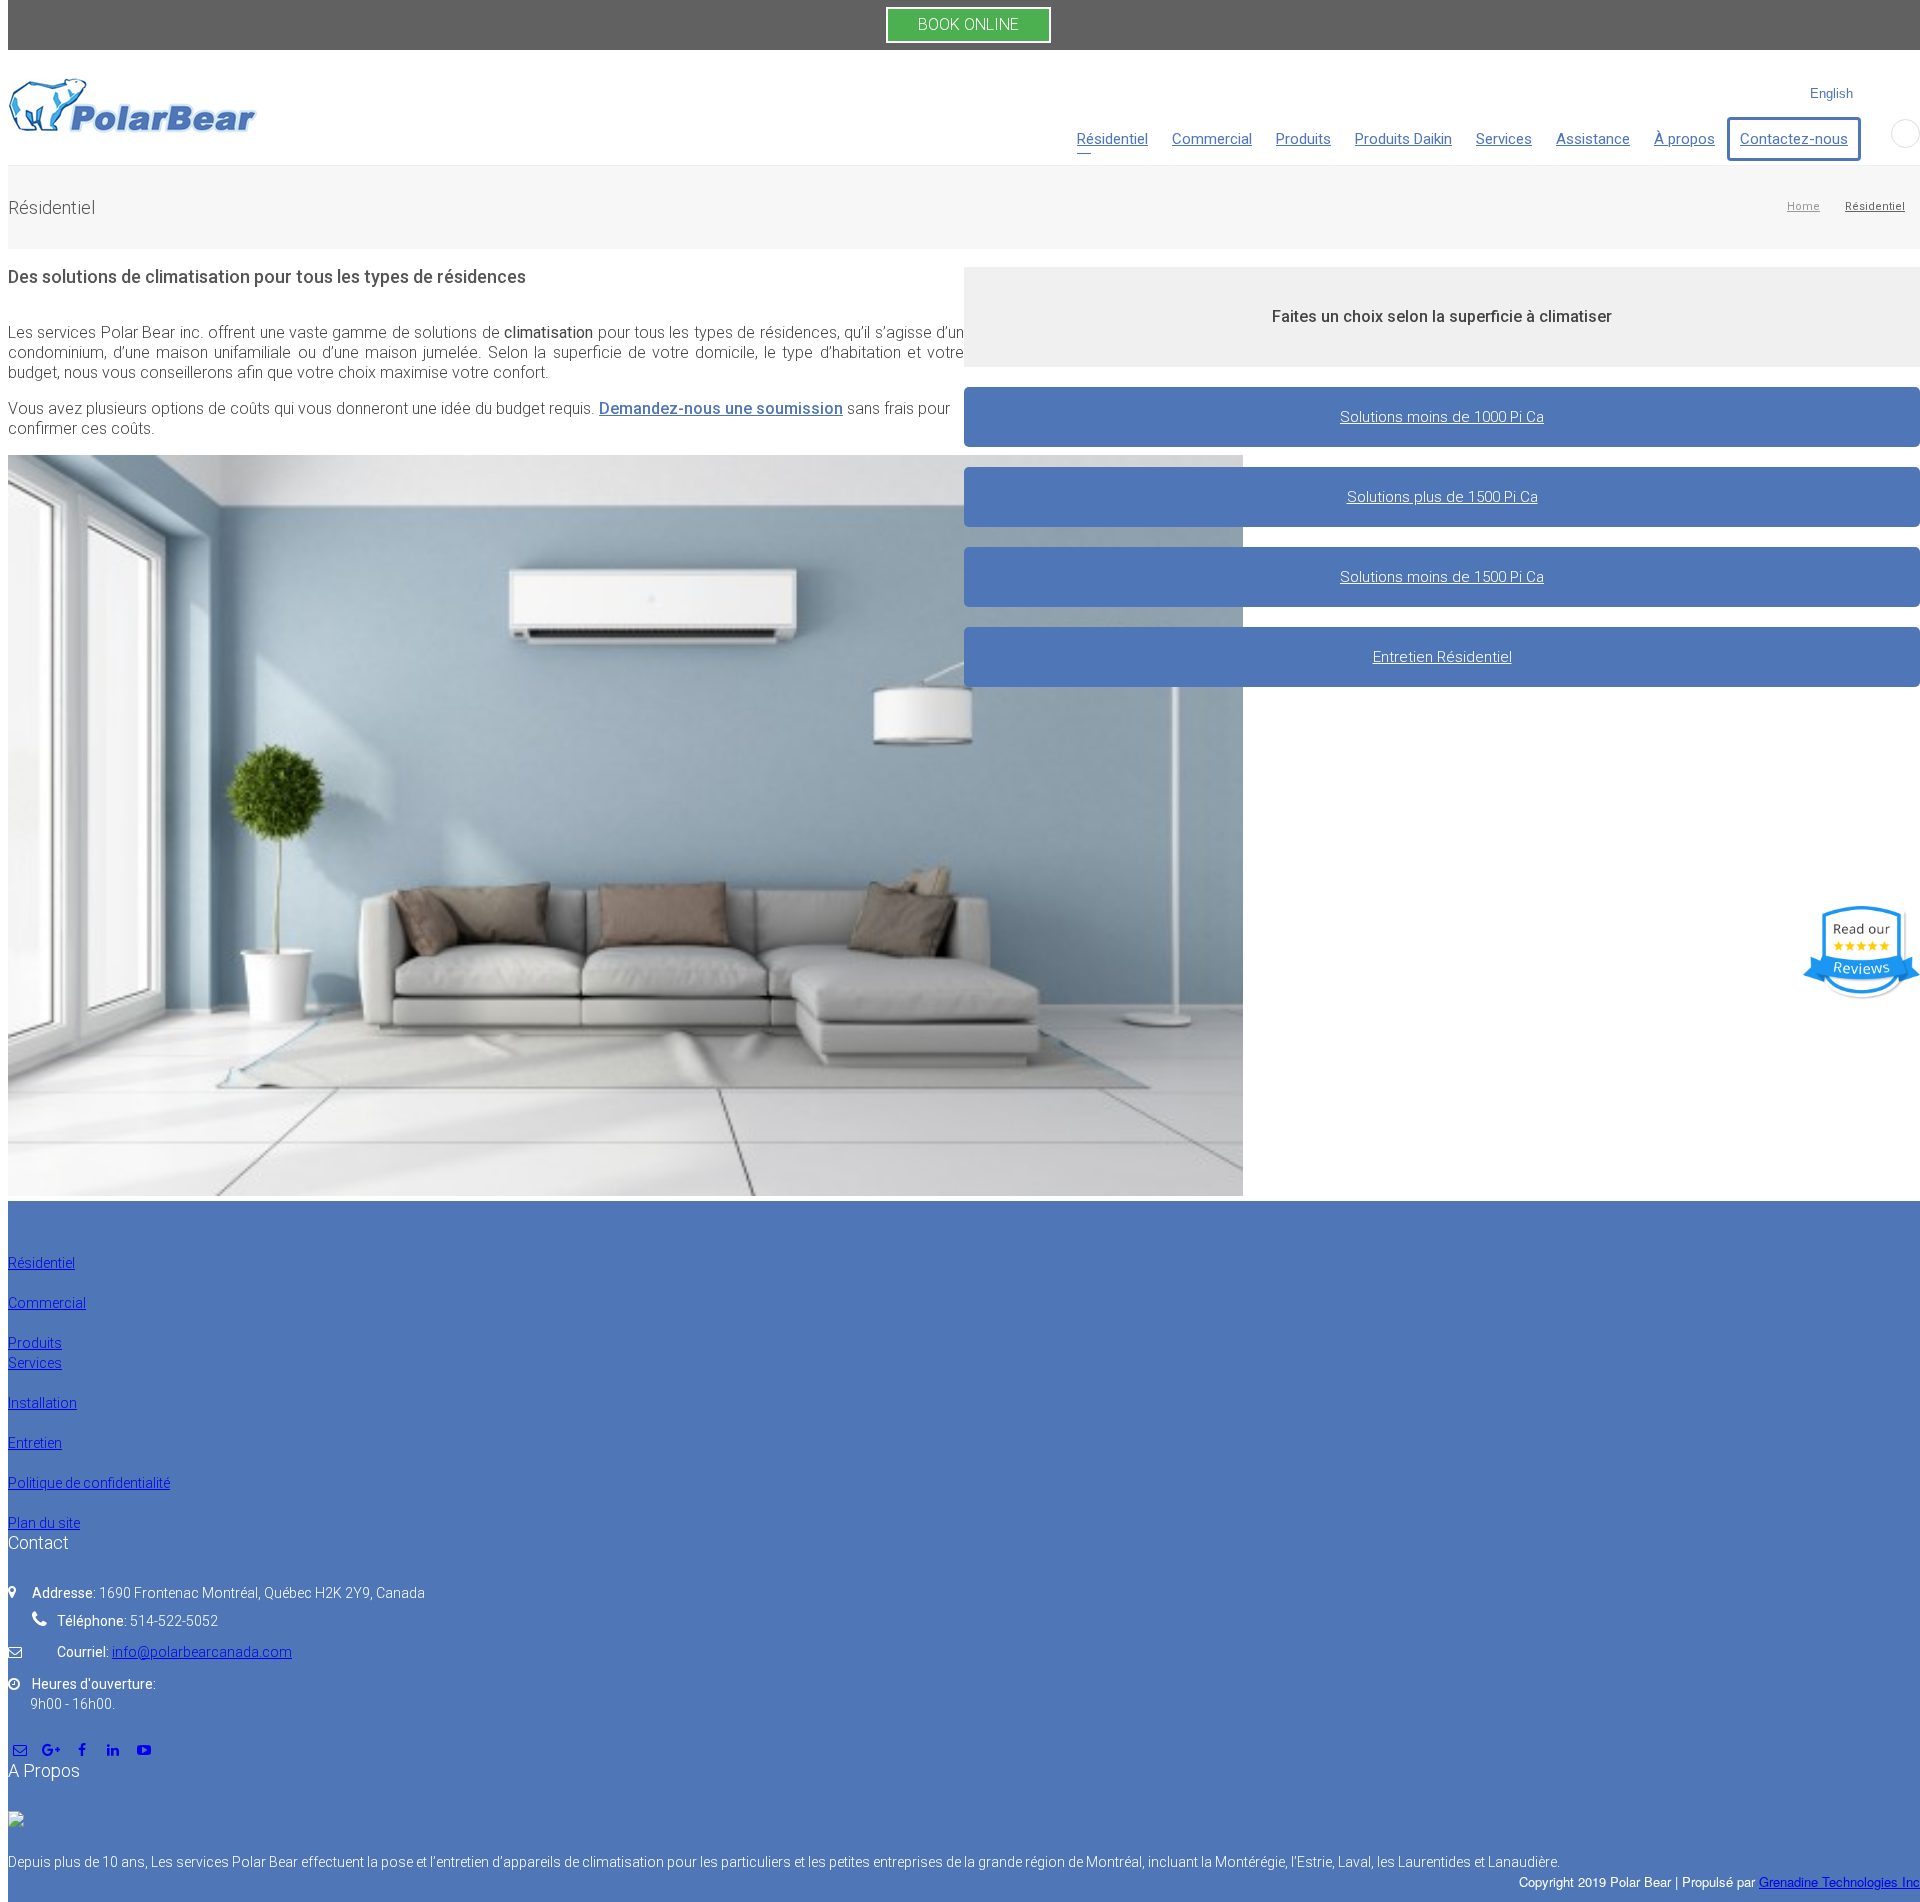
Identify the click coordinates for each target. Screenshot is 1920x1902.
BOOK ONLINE (968, 24)
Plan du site (44, 1523)
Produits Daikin (1403, 139)
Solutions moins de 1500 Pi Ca (1442, 577)
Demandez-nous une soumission (721, 408)
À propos (1684, 139)
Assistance (1593, 139)
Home (1803, 206)
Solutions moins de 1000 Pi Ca (1442, 417)
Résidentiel (1112, 139)
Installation (42, 1403)
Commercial (1212, 139)
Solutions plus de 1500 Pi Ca (1442, 497)
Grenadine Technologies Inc (1839, 1881)
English (1831, 93)
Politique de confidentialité (89, 1483)
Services (1504, 139)
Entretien (35, 1443)
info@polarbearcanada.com (202, 1652)
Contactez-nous (1794, 139)
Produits (1303, 139)
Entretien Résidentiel (1442, 657)
